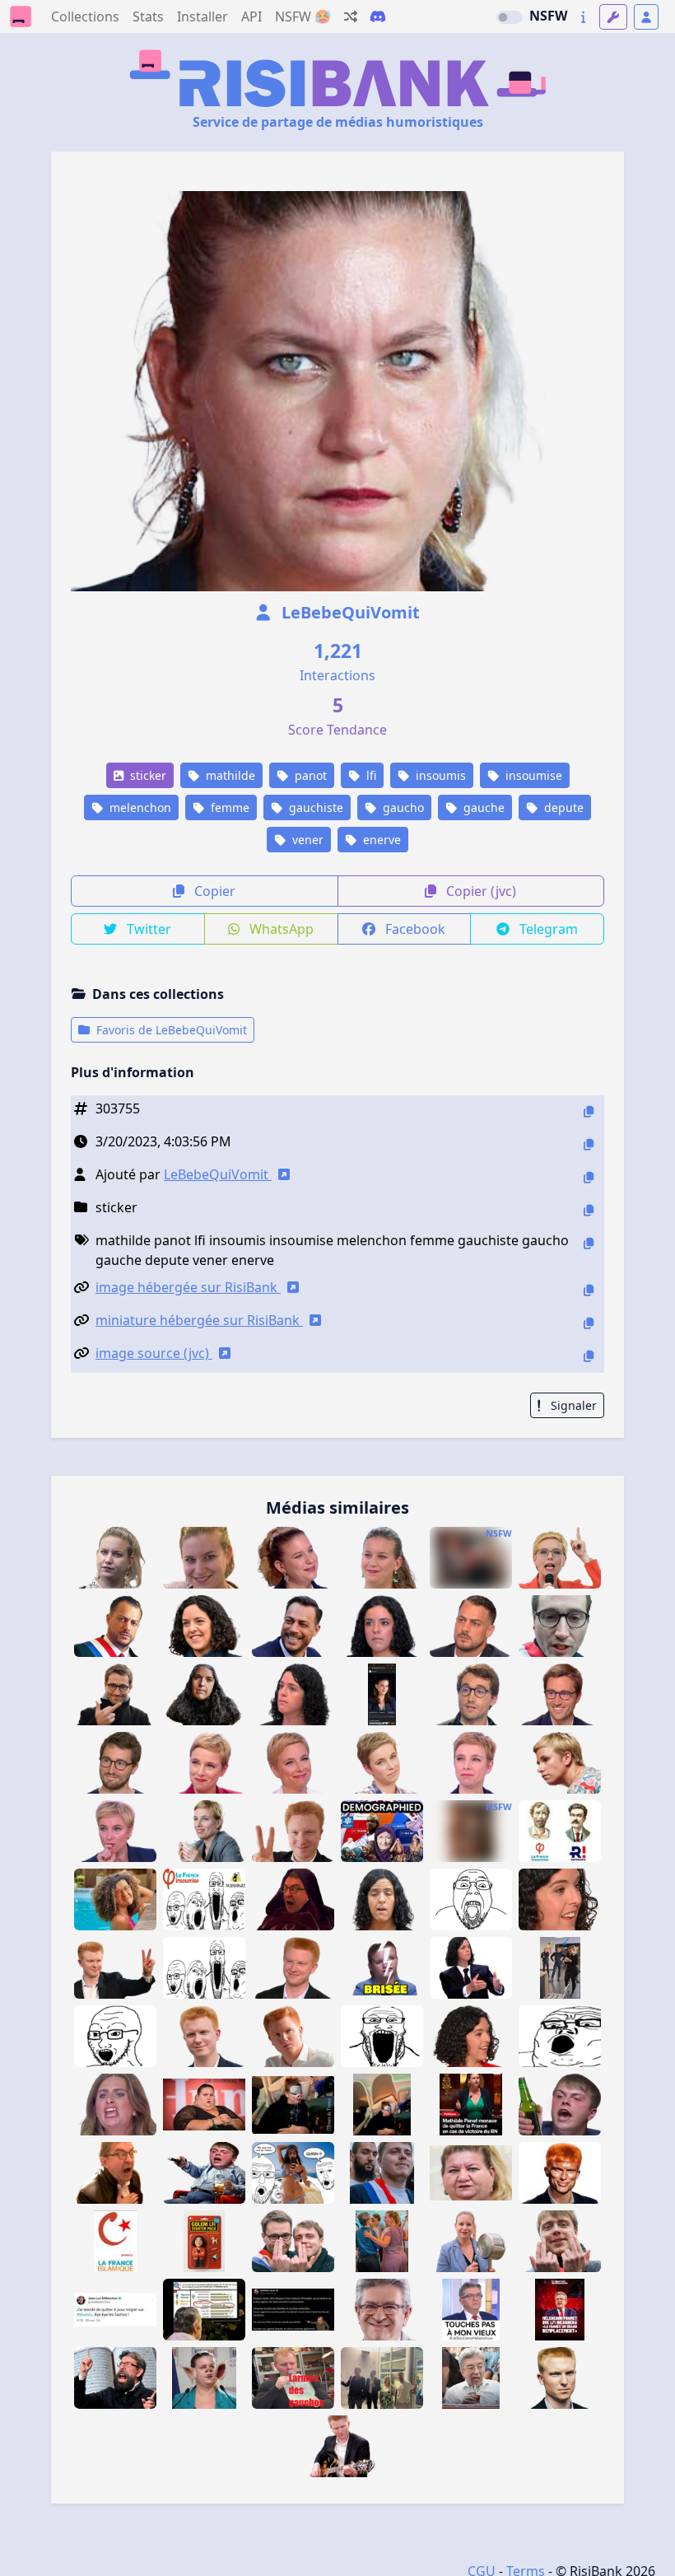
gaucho (402, 807)
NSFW (548, 16)
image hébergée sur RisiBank (188, 1287)
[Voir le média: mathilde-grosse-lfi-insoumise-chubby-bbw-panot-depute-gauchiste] (471, 1831)
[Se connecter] (646, 17)
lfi (370, 775)
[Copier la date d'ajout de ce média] (589, 1144)
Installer (202, 16)
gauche (482, 807)
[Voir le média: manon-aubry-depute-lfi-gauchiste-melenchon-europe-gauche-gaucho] (560, 1899)
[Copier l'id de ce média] (589, 1111)
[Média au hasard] (351, 16)
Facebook (414, 929)
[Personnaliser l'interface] (613, 17)
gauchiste (314, 807)
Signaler (572, 1405)
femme (228, 807)
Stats (148, 16)
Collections (85, 16)
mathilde (229, 775)
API (251, 16)
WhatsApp (280, 929)
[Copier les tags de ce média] (589, 1243)
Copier (213, 891)
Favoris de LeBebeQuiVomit (170, 1030)
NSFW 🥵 (303, 16)
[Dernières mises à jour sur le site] (583, 17)
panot (309, 775)
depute (562, 807)
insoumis (439, 775)
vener (306, 840)
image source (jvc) (154, 1353)
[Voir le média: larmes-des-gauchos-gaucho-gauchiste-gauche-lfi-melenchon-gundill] (293, 2378)
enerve (380, 840)
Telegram (547, 929)
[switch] (510, 17)
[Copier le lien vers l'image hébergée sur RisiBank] (589, 1290)
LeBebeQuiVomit (349, 612)
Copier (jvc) (479, 891)
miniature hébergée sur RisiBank (199, 1320)
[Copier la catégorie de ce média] (589, 1210)
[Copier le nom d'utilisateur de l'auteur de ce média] (589, 1177)
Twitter (147, 929)
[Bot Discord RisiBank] (378, 16)
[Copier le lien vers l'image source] (589, 1356)
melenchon (139, 807)
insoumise (532, 775)
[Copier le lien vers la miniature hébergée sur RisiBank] (589, 1323)
